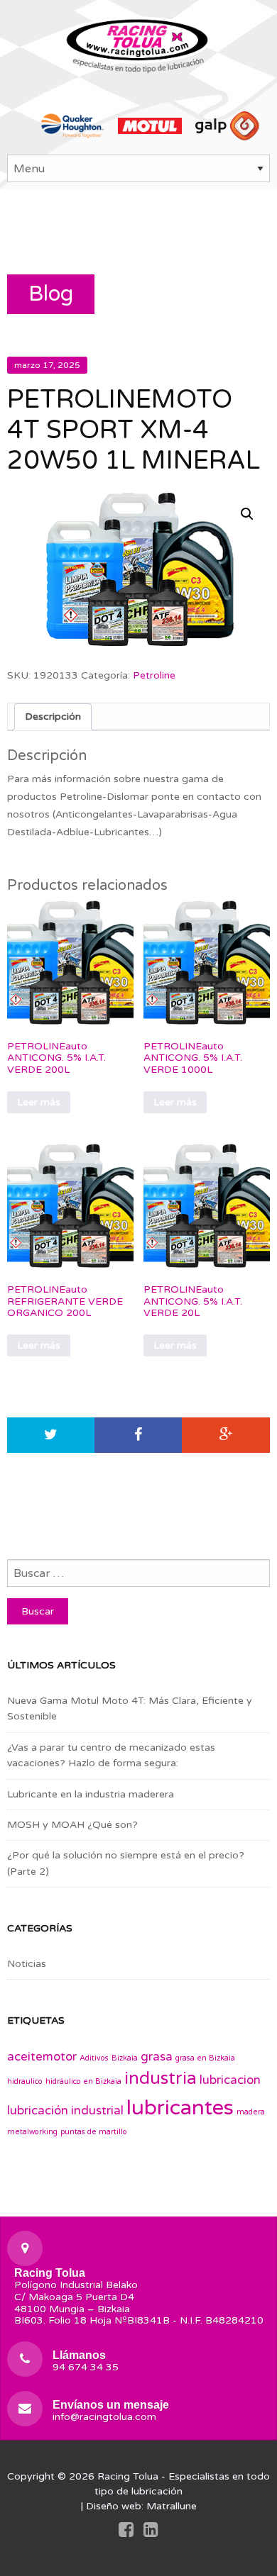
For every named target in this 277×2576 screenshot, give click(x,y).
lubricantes (180, 2108)
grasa (157, 2057)
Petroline (154, 675)
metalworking (32, 2132)
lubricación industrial (65, 2111)
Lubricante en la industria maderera (91, 1794)
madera (251, 2112)
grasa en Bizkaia (205, 2058)
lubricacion (230, 2080)
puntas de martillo (94, 2132)
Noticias (27, 1964)
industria (161, 2079)
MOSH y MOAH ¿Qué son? (72, 1825)
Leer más (39, 1102)
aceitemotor (42, 2057)
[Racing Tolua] (138, 43)
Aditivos (94, 2058)
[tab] (53, 717)
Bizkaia (125, 2058)
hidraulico (25, 2081)
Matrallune (172, 2506)
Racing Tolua (128, 2476)
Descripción (53, 717)
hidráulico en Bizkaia (83, 2081)
